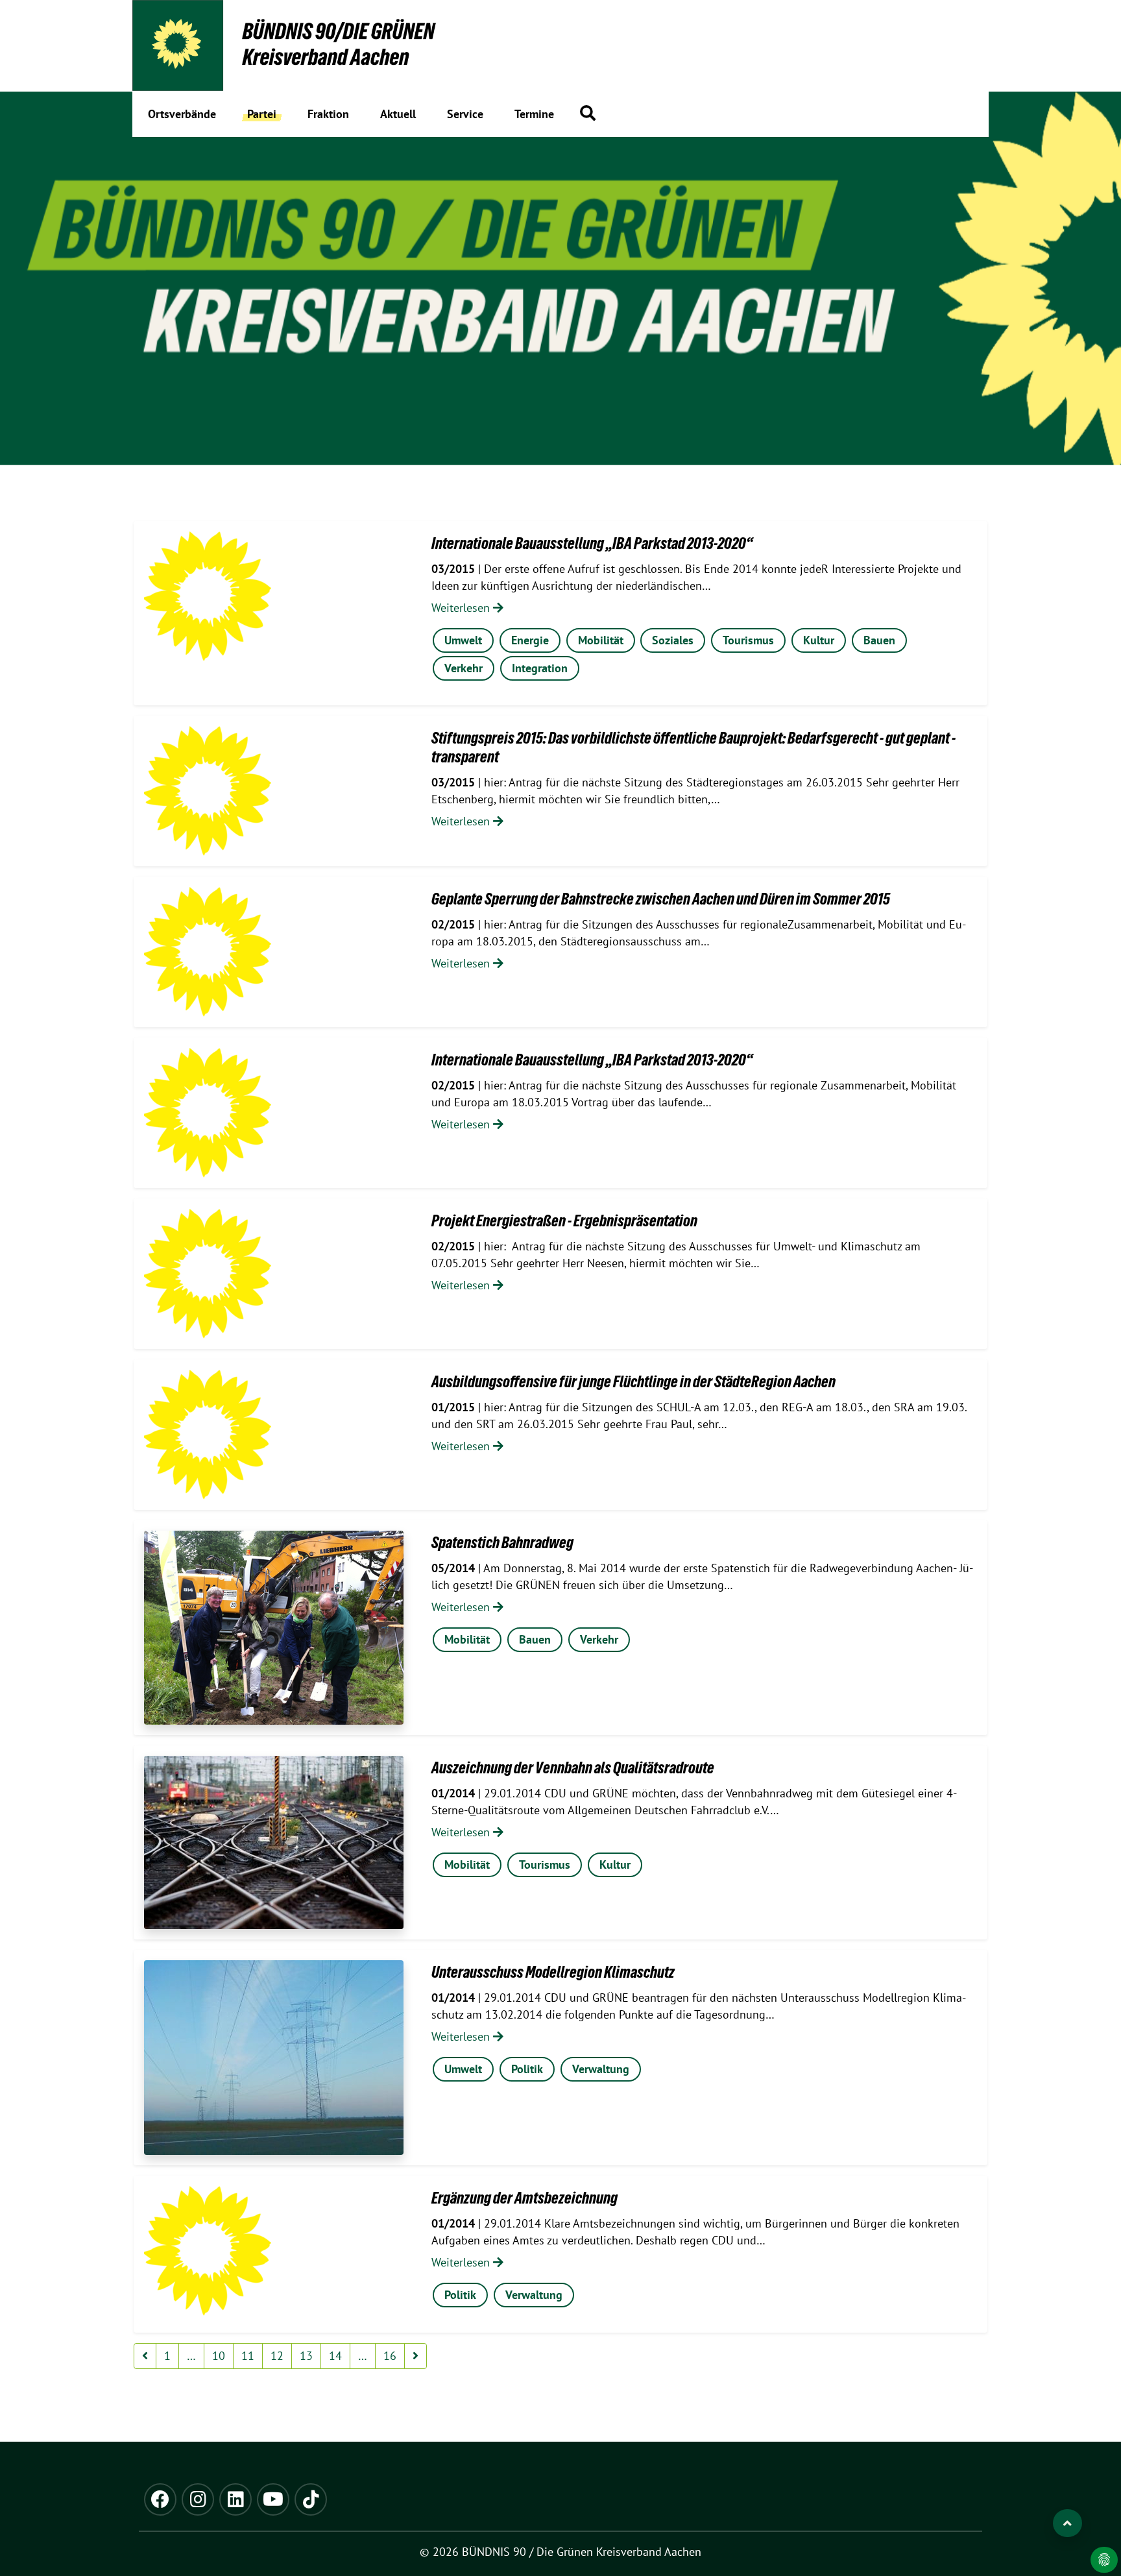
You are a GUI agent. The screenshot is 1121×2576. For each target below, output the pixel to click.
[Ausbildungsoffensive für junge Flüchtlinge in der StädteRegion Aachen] (208, 1435)
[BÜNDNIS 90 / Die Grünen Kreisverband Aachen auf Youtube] (273, 2499)
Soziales (673, 640)
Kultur (819, 640)
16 (390, 2356)
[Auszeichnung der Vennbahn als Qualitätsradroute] (274, 1842)
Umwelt (463, 640)
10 (219, 2356)
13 (306, 2356)
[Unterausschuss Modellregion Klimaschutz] (274, 2058)
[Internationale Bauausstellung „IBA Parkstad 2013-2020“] (208, 596)
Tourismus (748, 640)
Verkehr (464, 668)
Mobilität (601, 640)
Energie (530, 640)
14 (335, 2356)
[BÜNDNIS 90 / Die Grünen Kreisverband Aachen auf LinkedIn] (235, 2499)
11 (248, 2356)
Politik (527, 2069)
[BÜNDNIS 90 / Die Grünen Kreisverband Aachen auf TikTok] (311, 2499)
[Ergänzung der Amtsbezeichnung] (208, 2251)
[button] (588, 113)
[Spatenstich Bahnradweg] (274, 1628)
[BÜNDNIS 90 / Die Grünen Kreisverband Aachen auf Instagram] (198, 2499)
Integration (540, 668)
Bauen (879, 640)
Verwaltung (601, 2069)
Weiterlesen (462, 608)
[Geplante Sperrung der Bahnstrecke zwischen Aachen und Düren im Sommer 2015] (208, 952)
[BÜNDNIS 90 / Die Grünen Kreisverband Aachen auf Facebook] (160, 2499)
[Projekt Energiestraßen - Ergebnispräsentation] (208, 1274)
